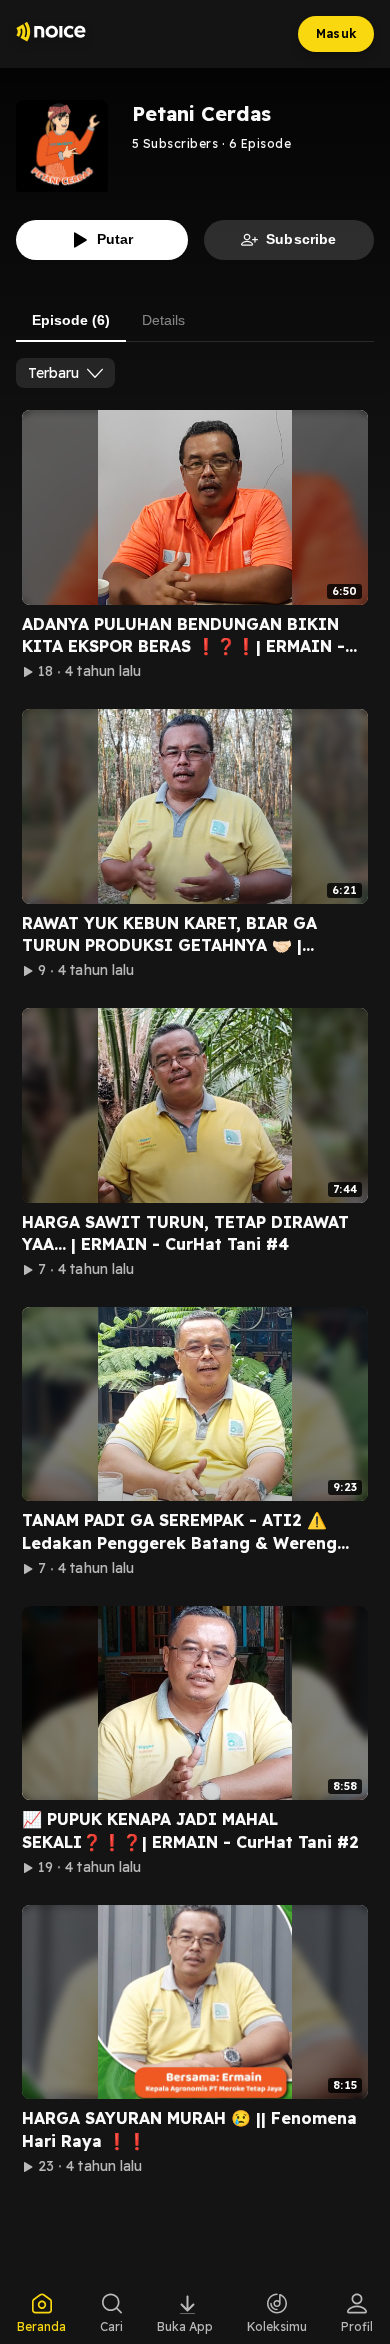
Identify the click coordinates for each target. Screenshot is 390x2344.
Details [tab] (163, 320)
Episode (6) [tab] (71, 320)
